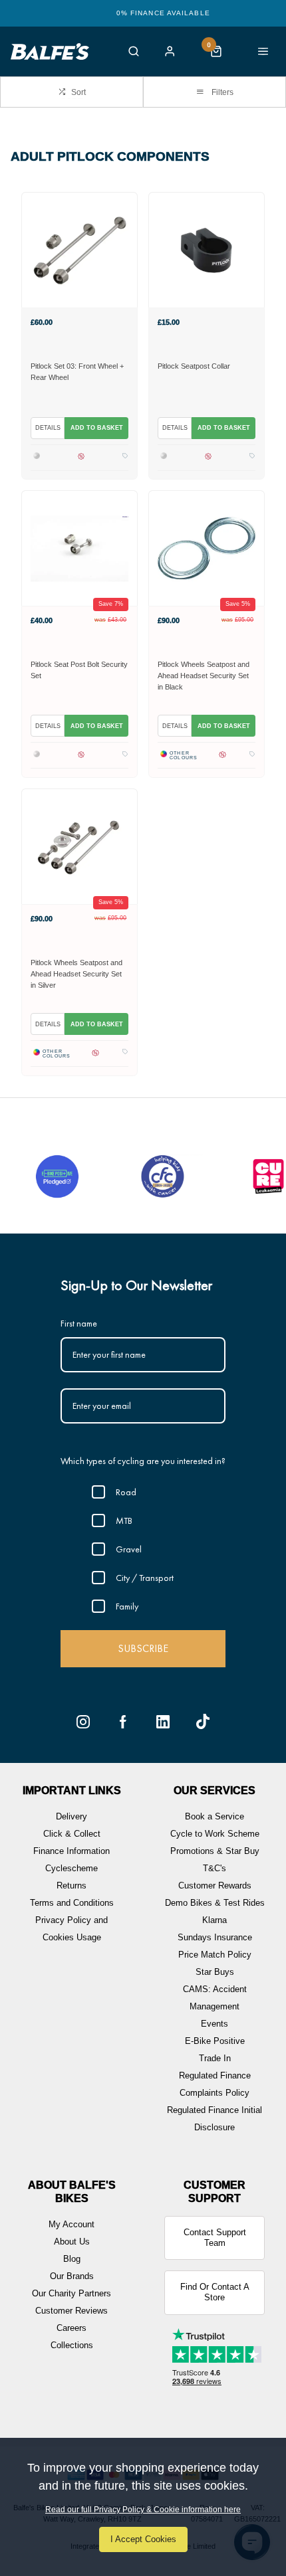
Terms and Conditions (72, 1903)
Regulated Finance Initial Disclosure (214, 2119)
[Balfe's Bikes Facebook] (123, 1722)
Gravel (129, 1549)
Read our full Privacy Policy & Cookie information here (143, 2510)
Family (127, 1606)
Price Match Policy (215, 1955)
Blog (72, 2259)
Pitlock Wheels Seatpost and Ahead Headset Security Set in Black (204, 676)
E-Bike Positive (215, 2041)
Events (214, 2024)
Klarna (214, 1920)
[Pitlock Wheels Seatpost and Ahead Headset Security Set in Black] (207, 548)
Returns (71, 1886)
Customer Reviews (71, 2311)
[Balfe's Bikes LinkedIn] (163, 1722)
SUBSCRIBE (143, 1648)
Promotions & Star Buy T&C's (215, 1860)
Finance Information (71, 1851)
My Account (71, 2224)
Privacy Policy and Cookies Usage (71, 1929)
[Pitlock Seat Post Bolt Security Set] (79, 548)
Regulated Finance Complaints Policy (215, 2084)
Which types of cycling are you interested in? (143, 1461)
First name (79, 1323)
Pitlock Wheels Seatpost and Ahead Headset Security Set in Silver (76, 974)
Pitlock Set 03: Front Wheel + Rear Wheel (77, 372)
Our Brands (72, 2276)
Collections (72, 2345)
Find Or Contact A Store (215, 2292)
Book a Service (214, 1816)
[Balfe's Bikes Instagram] (83, 1722)
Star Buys (215, 1972)
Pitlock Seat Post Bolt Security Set (79, 670)
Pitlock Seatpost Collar (194, 366)
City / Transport (145, 1578)
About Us (72, 2242)
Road (126, 1492)
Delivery (71, 1816)
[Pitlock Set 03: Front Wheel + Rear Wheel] (79, 250)
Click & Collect (72, 1834)
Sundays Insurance (215, 1937)
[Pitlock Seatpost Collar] (207, 250)
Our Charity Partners (71, 2293)
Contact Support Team (215, 2238)
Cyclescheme (71, 1868)
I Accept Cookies (143, 2539)
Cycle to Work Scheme (215, 1834)
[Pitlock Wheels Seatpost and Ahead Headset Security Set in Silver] (79, 846)
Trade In (215, 2058)
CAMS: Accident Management (215, 1998)
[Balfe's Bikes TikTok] (203, 1722)
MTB (124, 1520)
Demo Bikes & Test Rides (215, 1903)
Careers (71, 2328)
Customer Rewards (215, 1886)
